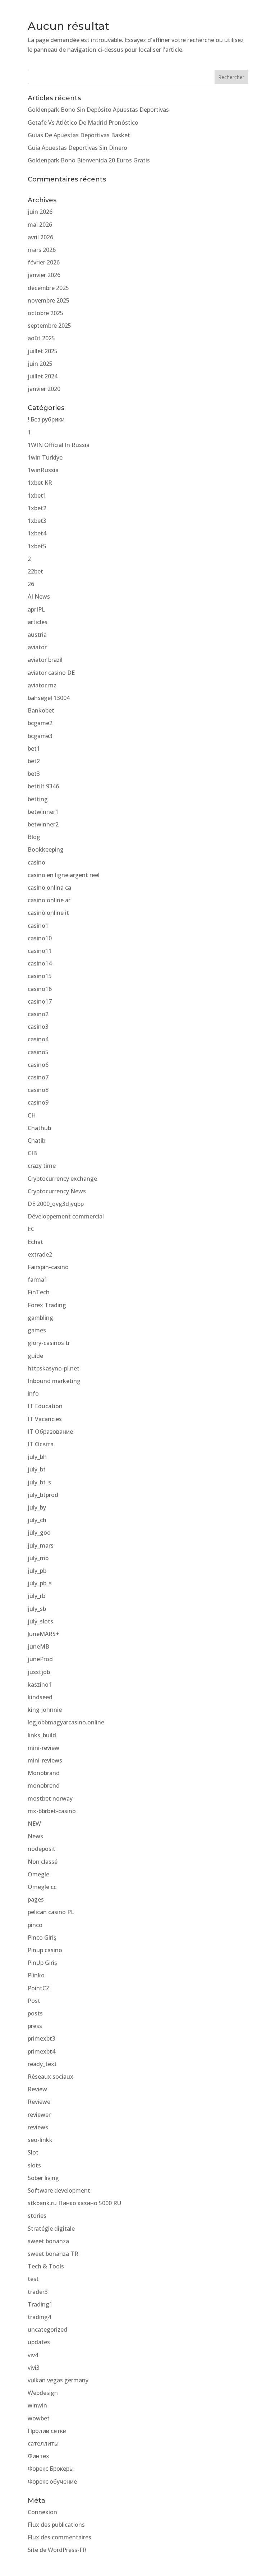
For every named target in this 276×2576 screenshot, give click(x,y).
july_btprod (43, 1495)
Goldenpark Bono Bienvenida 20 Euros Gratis (89, 160)
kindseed (40, 1697)
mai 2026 (40, 225)
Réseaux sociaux (50, 2077)
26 (31, 584)
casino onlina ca (49, 888)
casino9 (38, 1102)
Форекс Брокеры (51, 2469)
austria (37, 635)
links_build (42, 1735)
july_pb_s (40, 1583)
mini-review (43, 1748)
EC (31, 1229)
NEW (34, 1824)
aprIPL (36, 609)
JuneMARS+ (43, 1634)
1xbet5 (37, 546)
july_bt (37, 1469)
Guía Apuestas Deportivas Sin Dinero (77, 148)
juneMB (38, 1646)
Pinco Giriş (42, 1937)
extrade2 (40, 1254)
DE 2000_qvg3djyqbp (56, 1204)
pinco (35, 1925)
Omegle (38, 1874)
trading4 (39, 2317)
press (35, 2026)
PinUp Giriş (42, 1963)
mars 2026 (42, 250)
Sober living (43, 2178)
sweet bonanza (48, 2241)
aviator (37, 647)
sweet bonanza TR (53, 2254)
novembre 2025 (49, 300)
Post (34, 2001)
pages (36, 1899)
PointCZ (39, 1988)
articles (38, 622)
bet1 (34, 748)
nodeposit (42, 1849)
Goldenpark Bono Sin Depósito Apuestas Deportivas (98, 110)
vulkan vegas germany (58, 2380)
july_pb (37, 1571)
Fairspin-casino (48, 1267)
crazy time (42, 1166)
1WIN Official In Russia (59, 445)
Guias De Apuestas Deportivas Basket (79, 135)
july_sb (37, 1609)
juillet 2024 (43, 376)
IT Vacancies (45, 1419)
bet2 (34, 761)
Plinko (36, 1975)
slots (34, 2165)
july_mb (38, 1558)
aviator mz (42, 685)
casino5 (38, 1052)
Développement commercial (66, 1216)
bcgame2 (40, 723)
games (37, 1330)
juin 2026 (40, 212)
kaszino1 (40, 1685)
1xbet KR (40, 483)
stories (37, 2216)
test (33, 2279)
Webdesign (43, 2393)
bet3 (34, 774)
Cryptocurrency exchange (62, 1179)
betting (38, 799)
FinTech (39, 1292)
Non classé (43, 1862)
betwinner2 (43, 824)
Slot (33, 2152)
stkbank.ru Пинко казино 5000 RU (74, 2203)
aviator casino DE (51, 673)
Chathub (39, 1128)
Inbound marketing (54, 1381)
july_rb (36, 1596)
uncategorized (47, 2330)
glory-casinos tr (49, 1343)
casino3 (38, 1027)
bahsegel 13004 (49, 698)
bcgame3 (40, 736)
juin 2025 (40, 364)
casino (36, 862)
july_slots (40, 1621)
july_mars (41, 1545)
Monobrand (44, 1773)
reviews (38, 2127)
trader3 (38, 2292)
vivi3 (34, 2368)
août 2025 (41, 338)
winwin (37, 2405)
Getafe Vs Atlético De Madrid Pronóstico (83, 123)
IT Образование (50, 1432)
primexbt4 (42, 2051)
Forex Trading (47, 1305)
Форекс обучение (52, 2481)
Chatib (36, 1140)
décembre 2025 (48, 288)
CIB (32, 1153)
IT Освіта (41, 1444)
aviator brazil (45, 660)
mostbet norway (50, 1798)
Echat (35, 1242)
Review (37, 2089)
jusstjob (39, 1672)
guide (35, 1356)
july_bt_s (39, 1482)
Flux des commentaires (59, 2537)
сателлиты (43, 2443)
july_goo (39, 1533)
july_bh (37, 1457)
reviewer (39, 2115)
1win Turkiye (45, 457)
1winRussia (43, 470)
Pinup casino (45, 1950)
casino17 (40, 1001)
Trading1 (40, 2304)
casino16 (40, 989)
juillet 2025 (43, 351)
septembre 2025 (49, 326)
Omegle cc (42, 1887)
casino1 (38, 926)
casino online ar (49, 900)
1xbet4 (37, 533)
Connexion (42, 2512)
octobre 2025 (45, 313)
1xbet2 (37, 508)
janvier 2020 (44, 389)
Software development (59, 2190)
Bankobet (41, 710)
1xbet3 (37, 521)
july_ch (37, 1520)
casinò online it (48, 913)
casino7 (38, 1077)
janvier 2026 (44, 275)
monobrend (44, 1785)
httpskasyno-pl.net (54, 1368)
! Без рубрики (46, 419)
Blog (34, 837)
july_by (37, 1507)
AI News (39, 596)
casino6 (38, 1065)
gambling (40, 1318)
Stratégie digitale (51, 2229)
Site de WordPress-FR (57, 2550)
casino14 (40, 963)
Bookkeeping (46, 849)
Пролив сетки (47, 2431)
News (35, 1836)
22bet (35, 571)
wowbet (39, 2418)
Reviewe (39, 2102)
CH (32, 1115)
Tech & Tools (46, 2266)
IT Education (45, 1406)
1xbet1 (37, 496)
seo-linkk (40, 2140)
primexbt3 (42, 2038)
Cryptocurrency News (57, 1191)
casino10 (40, 938)
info (33, 1393)
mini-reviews (45, 1760)
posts (35, 2013)
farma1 (38, 1280)
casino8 (38, 1090)
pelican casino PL (51, 1912)
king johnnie (45, 1710)
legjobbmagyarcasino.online (66, 1722)
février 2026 (44, 262)
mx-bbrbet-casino (52, 1811)
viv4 (33, 2355)
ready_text (42, 2064)
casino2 (38, 1014)
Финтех (38, 2456)
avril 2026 (40, 237)
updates (39, 2342)
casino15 (40, 976)
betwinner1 (43, 812)
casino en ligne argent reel (64, 875)
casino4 (38, 1039)
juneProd (40, 1659)
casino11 (40, 951)
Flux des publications (56, 2525)
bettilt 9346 (43, 786)
